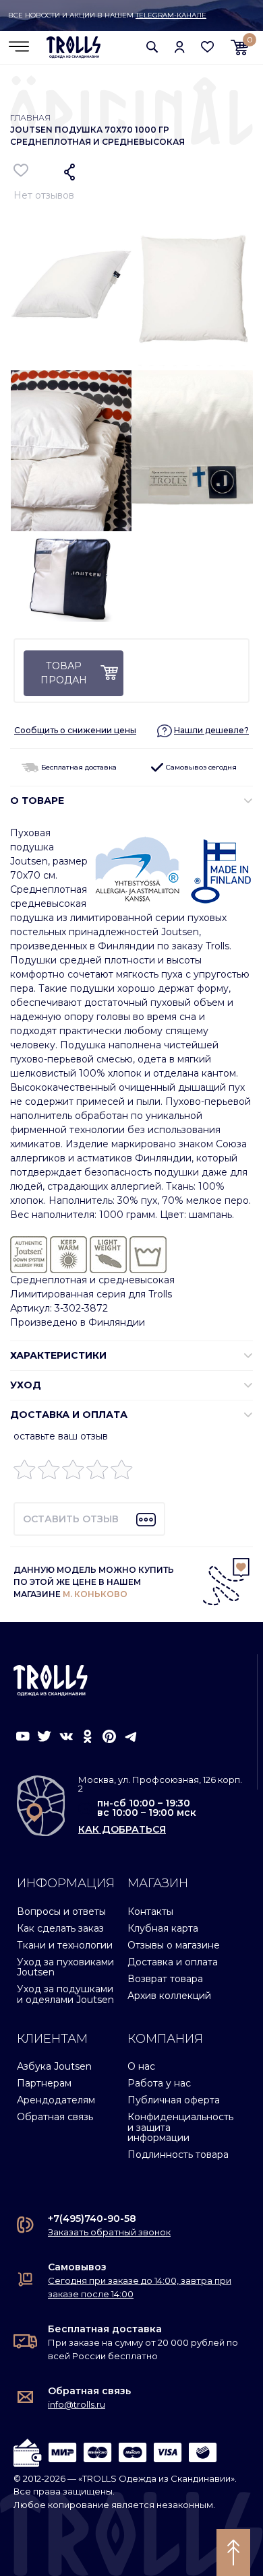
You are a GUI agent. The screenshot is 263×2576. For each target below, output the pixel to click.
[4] (97, 1473)
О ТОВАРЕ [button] (37, 801)
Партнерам (44, 2083)
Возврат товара (165, 1979)
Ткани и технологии (65, 1945)
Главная (30, 117)
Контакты (150, 1911)
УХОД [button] (26, 1385)
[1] (25, 1473)
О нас (141, 2066)
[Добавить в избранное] (21, 170)
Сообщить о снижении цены (75, 730)
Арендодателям (56, 2100)
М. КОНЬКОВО (95, 1594)
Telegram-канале (171, 15)
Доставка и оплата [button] (69, 1415)
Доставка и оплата (173, 1962)
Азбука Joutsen (54, 2066)
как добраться (122, 1829)
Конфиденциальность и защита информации (180, 2127)
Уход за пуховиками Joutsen (65, 1967)
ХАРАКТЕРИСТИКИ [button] (58, 1355)
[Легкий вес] (108, 1254)
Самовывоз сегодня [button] (200, 767)
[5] (122, 1473)
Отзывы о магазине (174, 1945)
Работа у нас (159, 2083)
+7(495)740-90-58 (92, 2218)
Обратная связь (55, 2117)
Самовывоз (77, 2267)
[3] (73, 1473)
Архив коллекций (169, 1996)
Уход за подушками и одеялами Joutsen (65, 1994)
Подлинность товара (178, 2155)
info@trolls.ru (77, 2404)
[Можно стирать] (148, 1254)
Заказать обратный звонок (109, 2232)
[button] (152, 47)
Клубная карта (163, 1928)
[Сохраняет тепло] (68, 1254)
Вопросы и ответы (61, 1911)
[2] (49, 1473)
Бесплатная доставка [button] (78, 767)
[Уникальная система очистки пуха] (29, 1254)
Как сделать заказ (60, 1928)
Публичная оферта (174, 2100)
